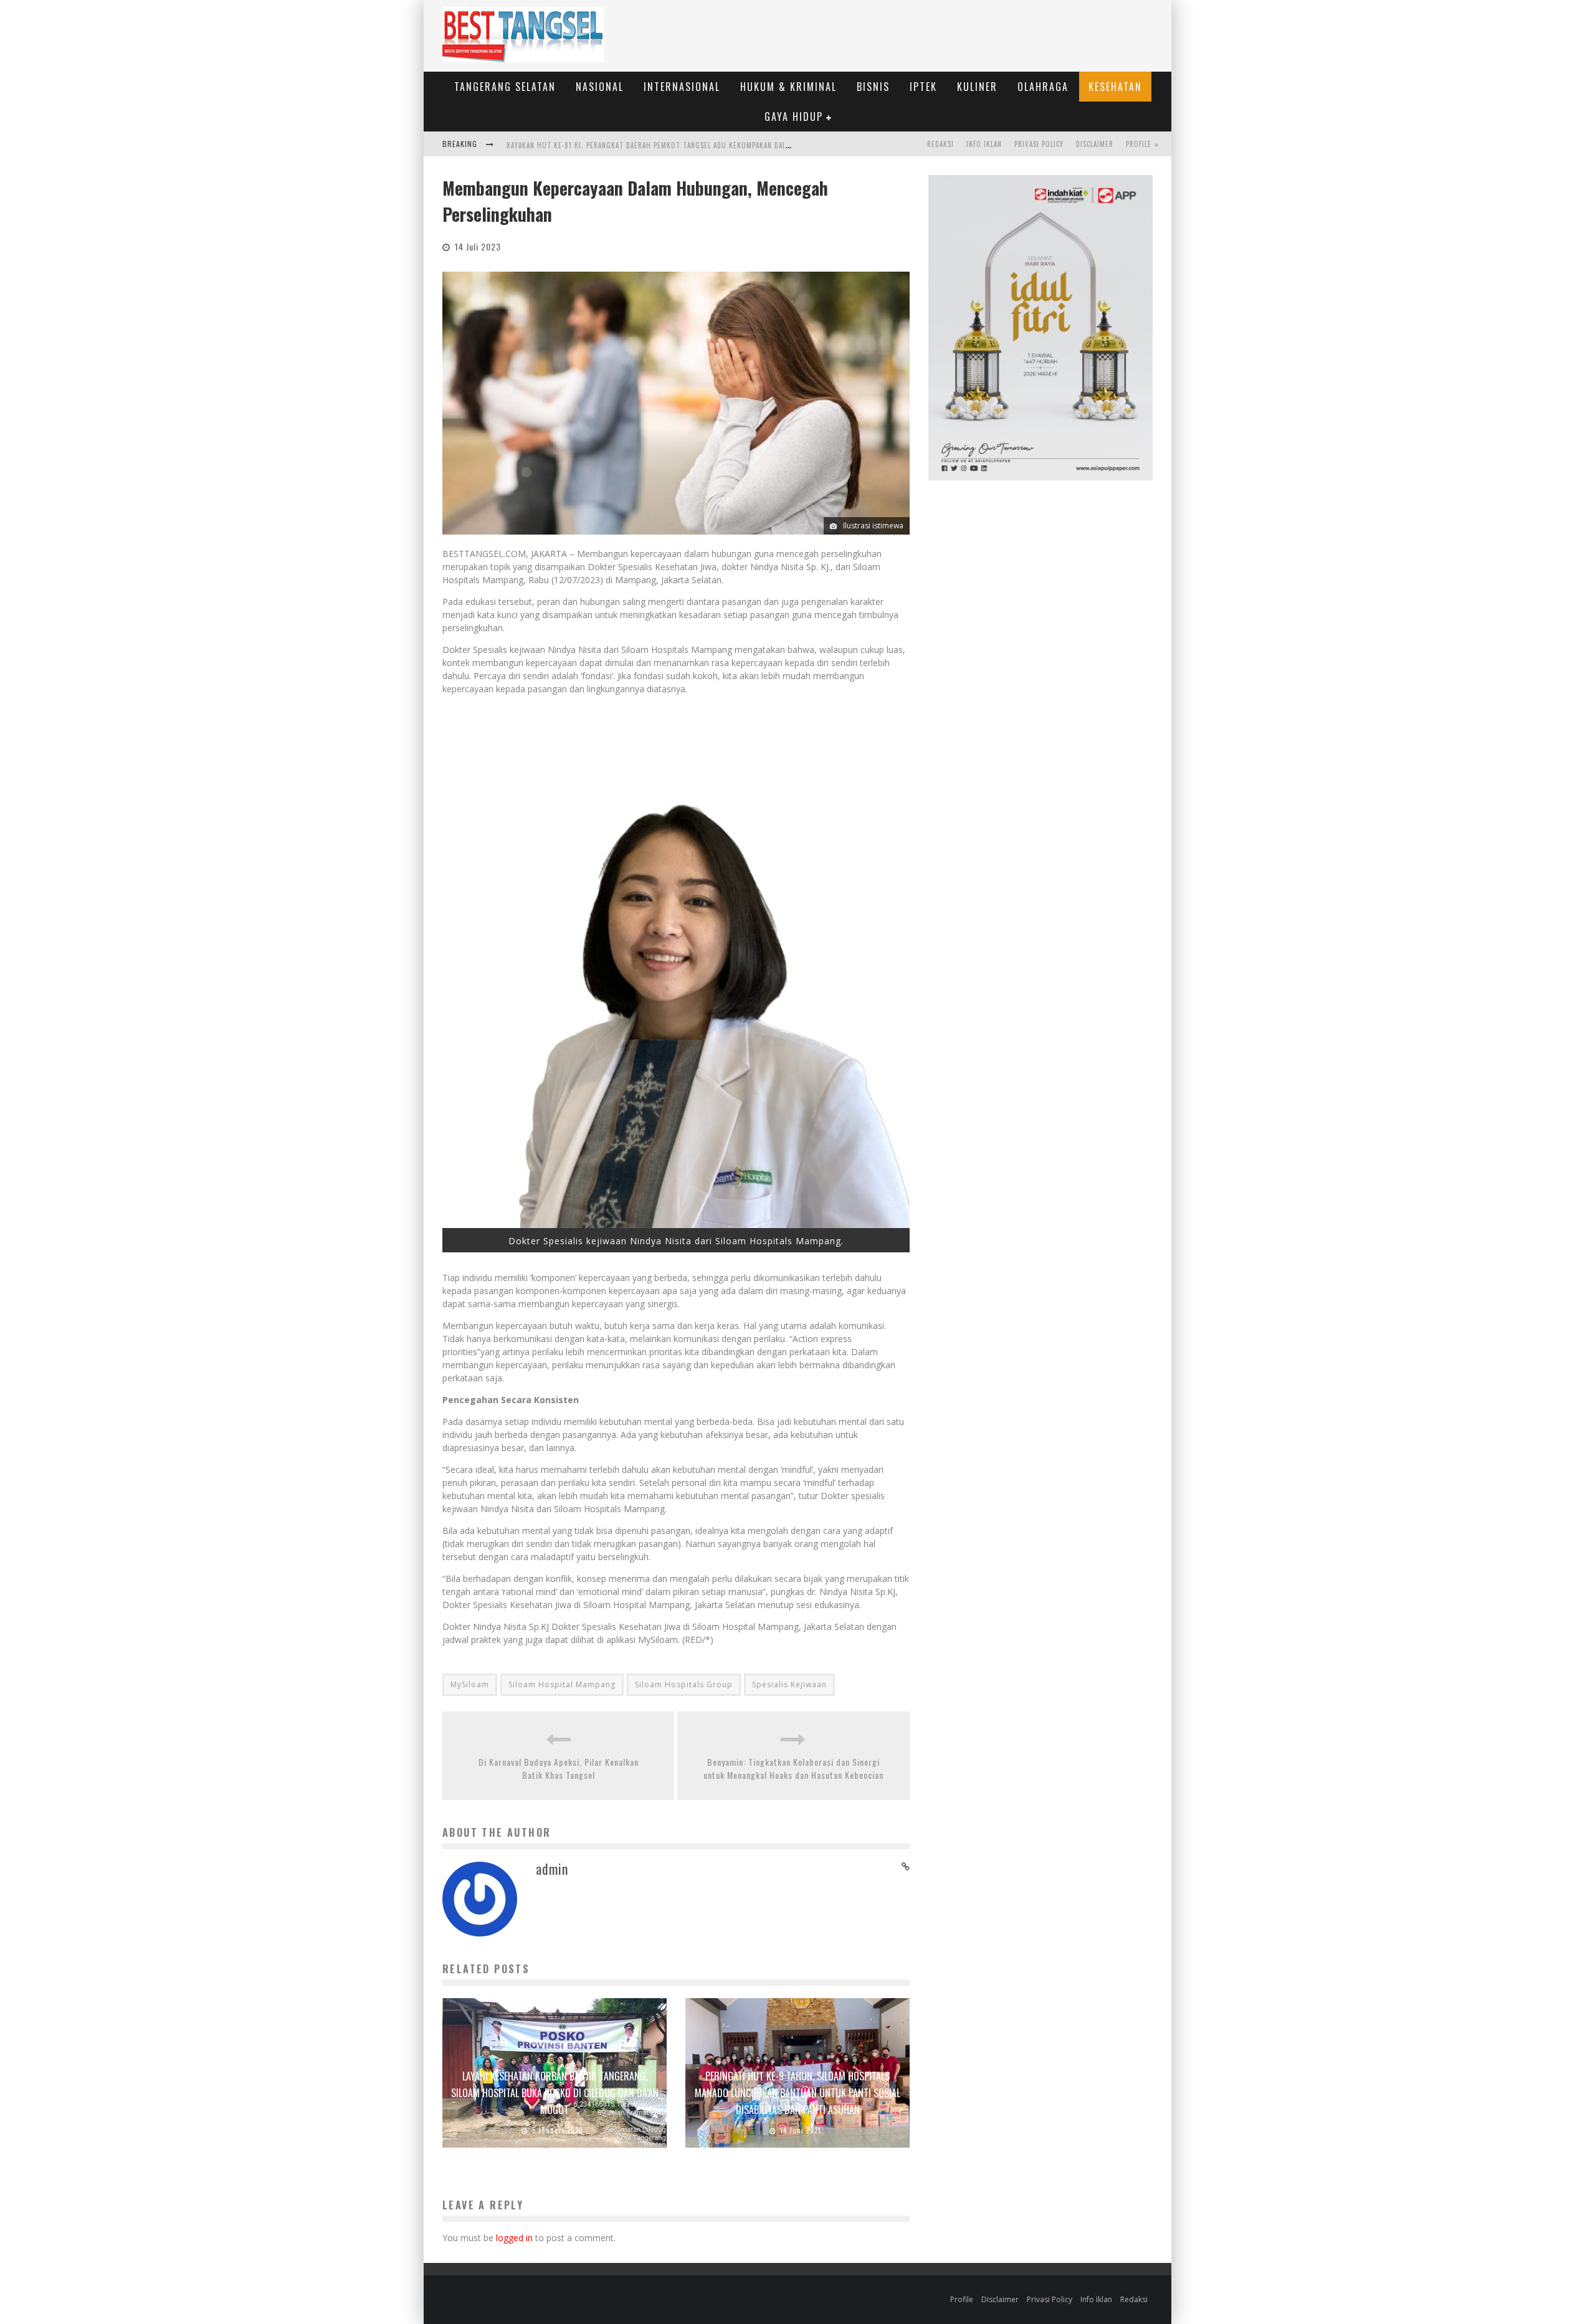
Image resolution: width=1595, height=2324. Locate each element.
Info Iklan (984, 144)
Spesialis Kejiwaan (789, 1684)
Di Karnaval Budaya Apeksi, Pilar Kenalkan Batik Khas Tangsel (559, 1768)
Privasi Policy (1039, 144)
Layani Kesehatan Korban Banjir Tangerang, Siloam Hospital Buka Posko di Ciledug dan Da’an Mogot (555, 2093)
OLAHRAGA (1043, 87)
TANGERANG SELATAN (505, 87)
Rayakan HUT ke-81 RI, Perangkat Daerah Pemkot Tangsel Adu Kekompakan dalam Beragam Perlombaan (689, 145)
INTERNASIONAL (682, 87)
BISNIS (873, 87)
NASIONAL (600, 87)
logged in (514, 2238)
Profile (1139, 144)
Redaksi (940, 144)
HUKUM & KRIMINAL (788, 87)
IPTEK (923, 87)
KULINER (977, 87)
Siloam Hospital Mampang (562, 1684)
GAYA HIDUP (794, 117)
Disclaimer (1095, 144)
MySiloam (470, 1684)
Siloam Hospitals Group (684, 1684)
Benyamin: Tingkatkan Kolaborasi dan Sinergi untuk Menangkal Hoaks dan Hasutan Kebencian (793, 1768)
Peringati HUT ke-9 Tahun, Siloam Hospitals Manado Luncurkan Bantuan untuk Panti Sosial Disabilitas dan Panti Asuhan (797, 2093)
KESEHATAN (1115, 87)
